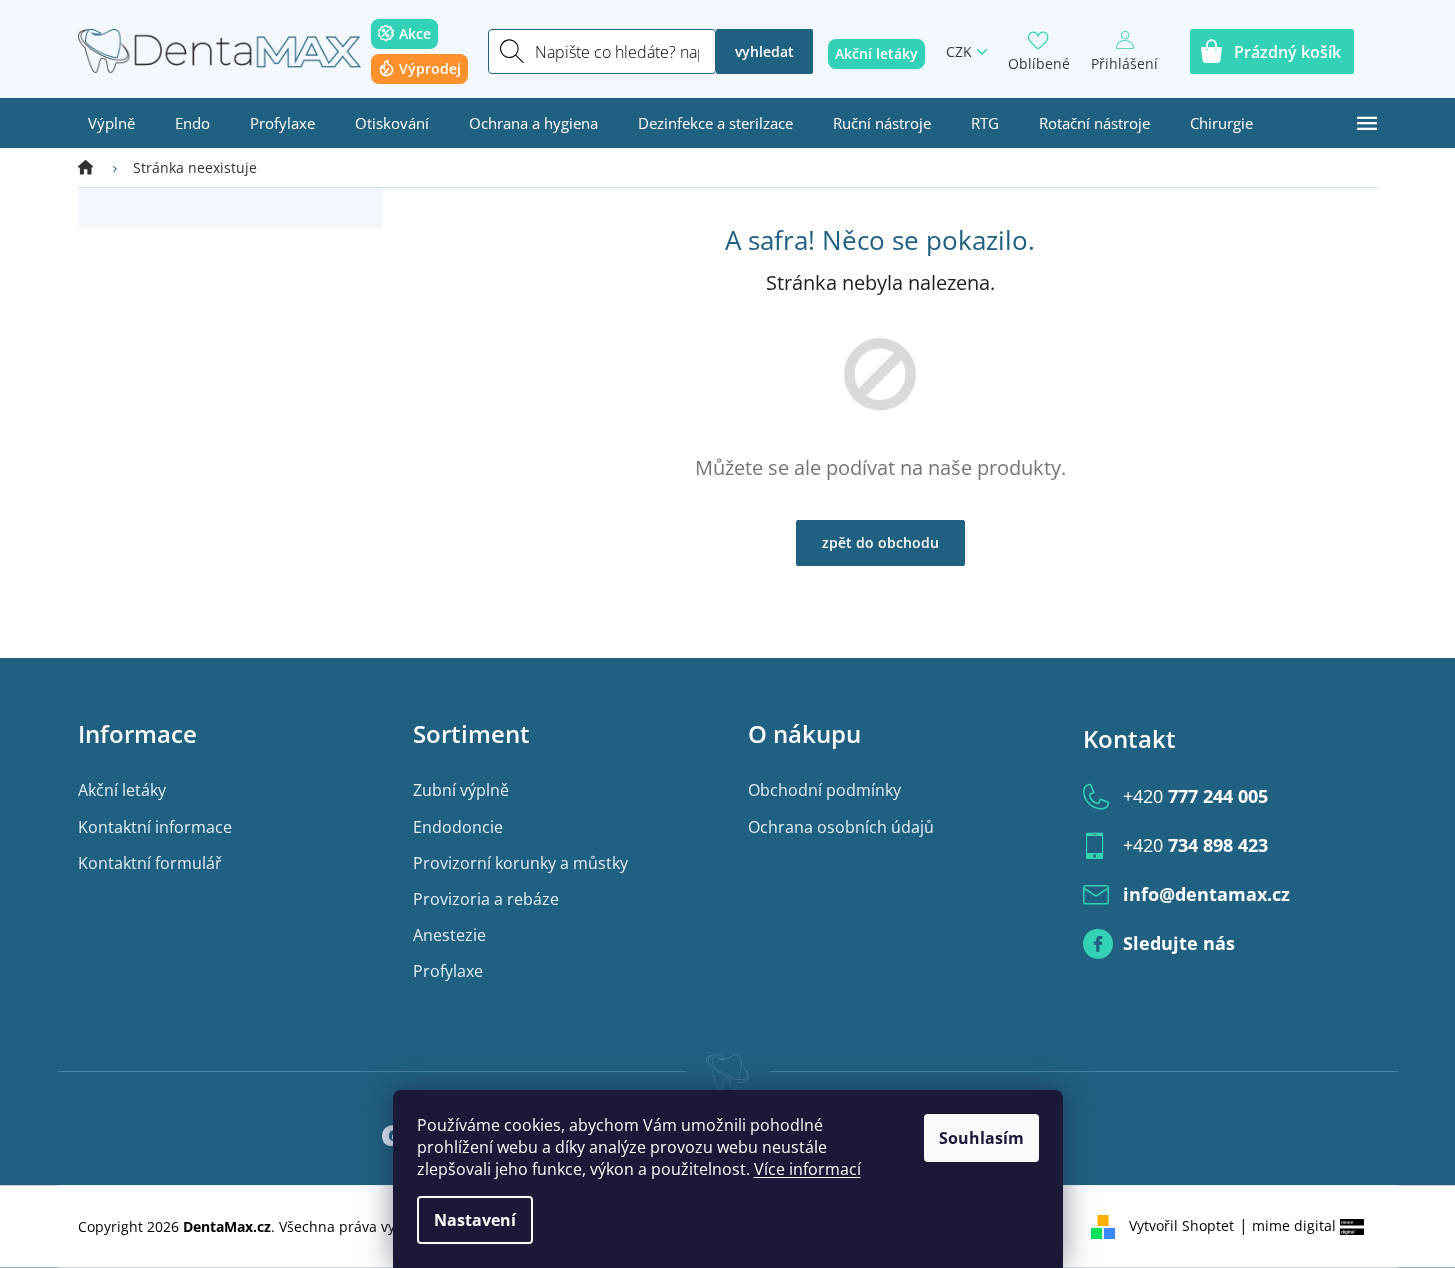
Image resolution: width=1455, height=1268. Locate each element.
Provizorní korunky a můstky (520, 863)
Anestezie (449, 935)
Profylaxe (448, 971)
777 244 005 (1195, 796)
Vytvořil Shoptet (1181, 1225)
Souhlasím (981, 1138)
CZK (959, 51)
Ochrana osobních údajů (841, 827)
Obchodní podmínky (824, 790)
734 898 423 (1195, 845)
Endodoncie (458, 827)
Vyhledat (764, 51)
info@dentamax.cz (1206, 894)
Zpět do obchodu (880, 542)
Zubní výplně (461, 790)
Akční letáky (122, 790)
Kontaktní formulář (150, 863)
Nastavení (475, 1220)
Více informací (807, 1169)
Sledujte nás (1179, 943)
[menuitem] (111, 123)
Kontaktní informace (155, 827)
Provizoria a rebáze (486, 899)
